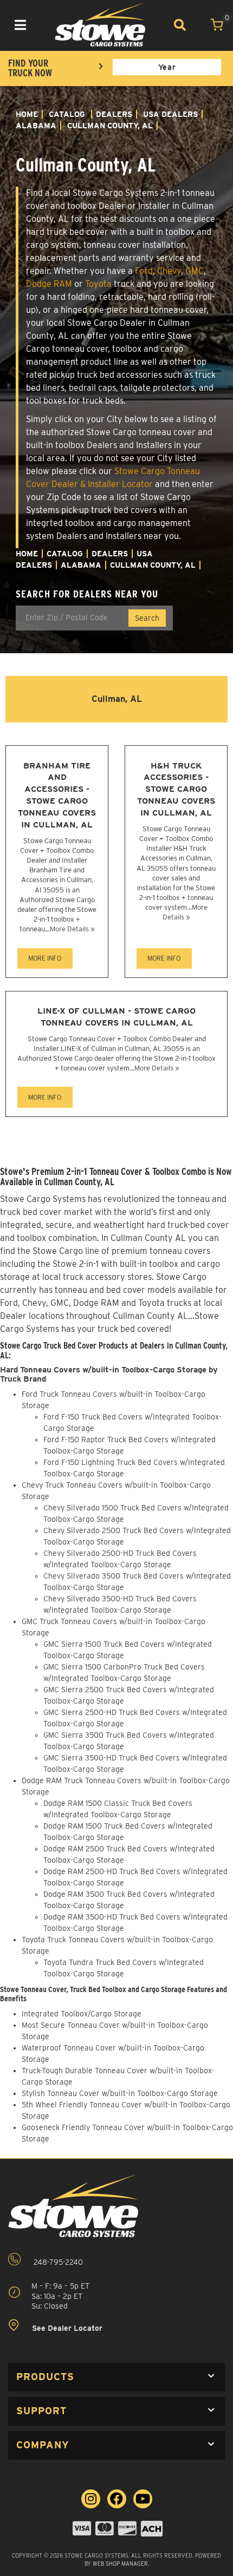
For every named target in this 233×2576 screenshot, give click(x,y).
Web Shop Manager (120, 2564)
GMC (195, 271)
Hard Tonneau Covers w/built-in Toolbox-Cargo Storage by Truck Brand (109, 1374)
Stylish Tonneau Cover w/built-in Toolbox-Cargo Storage (120, 2093)
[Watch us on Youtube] (143, 2499)
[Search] (180, 25)
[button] (116, 2377)
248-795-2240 (57, 2263)
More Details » (72, 929)
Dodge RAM (49, 284)
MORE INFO (45, 958)
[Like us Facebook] (117, 2499)
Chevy (169, 271)
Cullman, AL (117, 699)
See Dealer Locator (66, 2328)
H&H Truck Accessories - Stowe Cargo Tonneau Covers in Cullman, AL (176, 789)
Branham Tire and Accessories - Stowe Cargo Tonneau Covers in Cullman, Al (57, 795)
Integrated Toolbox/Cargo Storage (82, 2014)
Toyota (98, 284)
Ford (144, 271)
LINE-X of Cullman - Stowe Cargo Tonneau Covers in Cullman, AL (116, 1017)
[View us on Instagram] (91, 2499)
